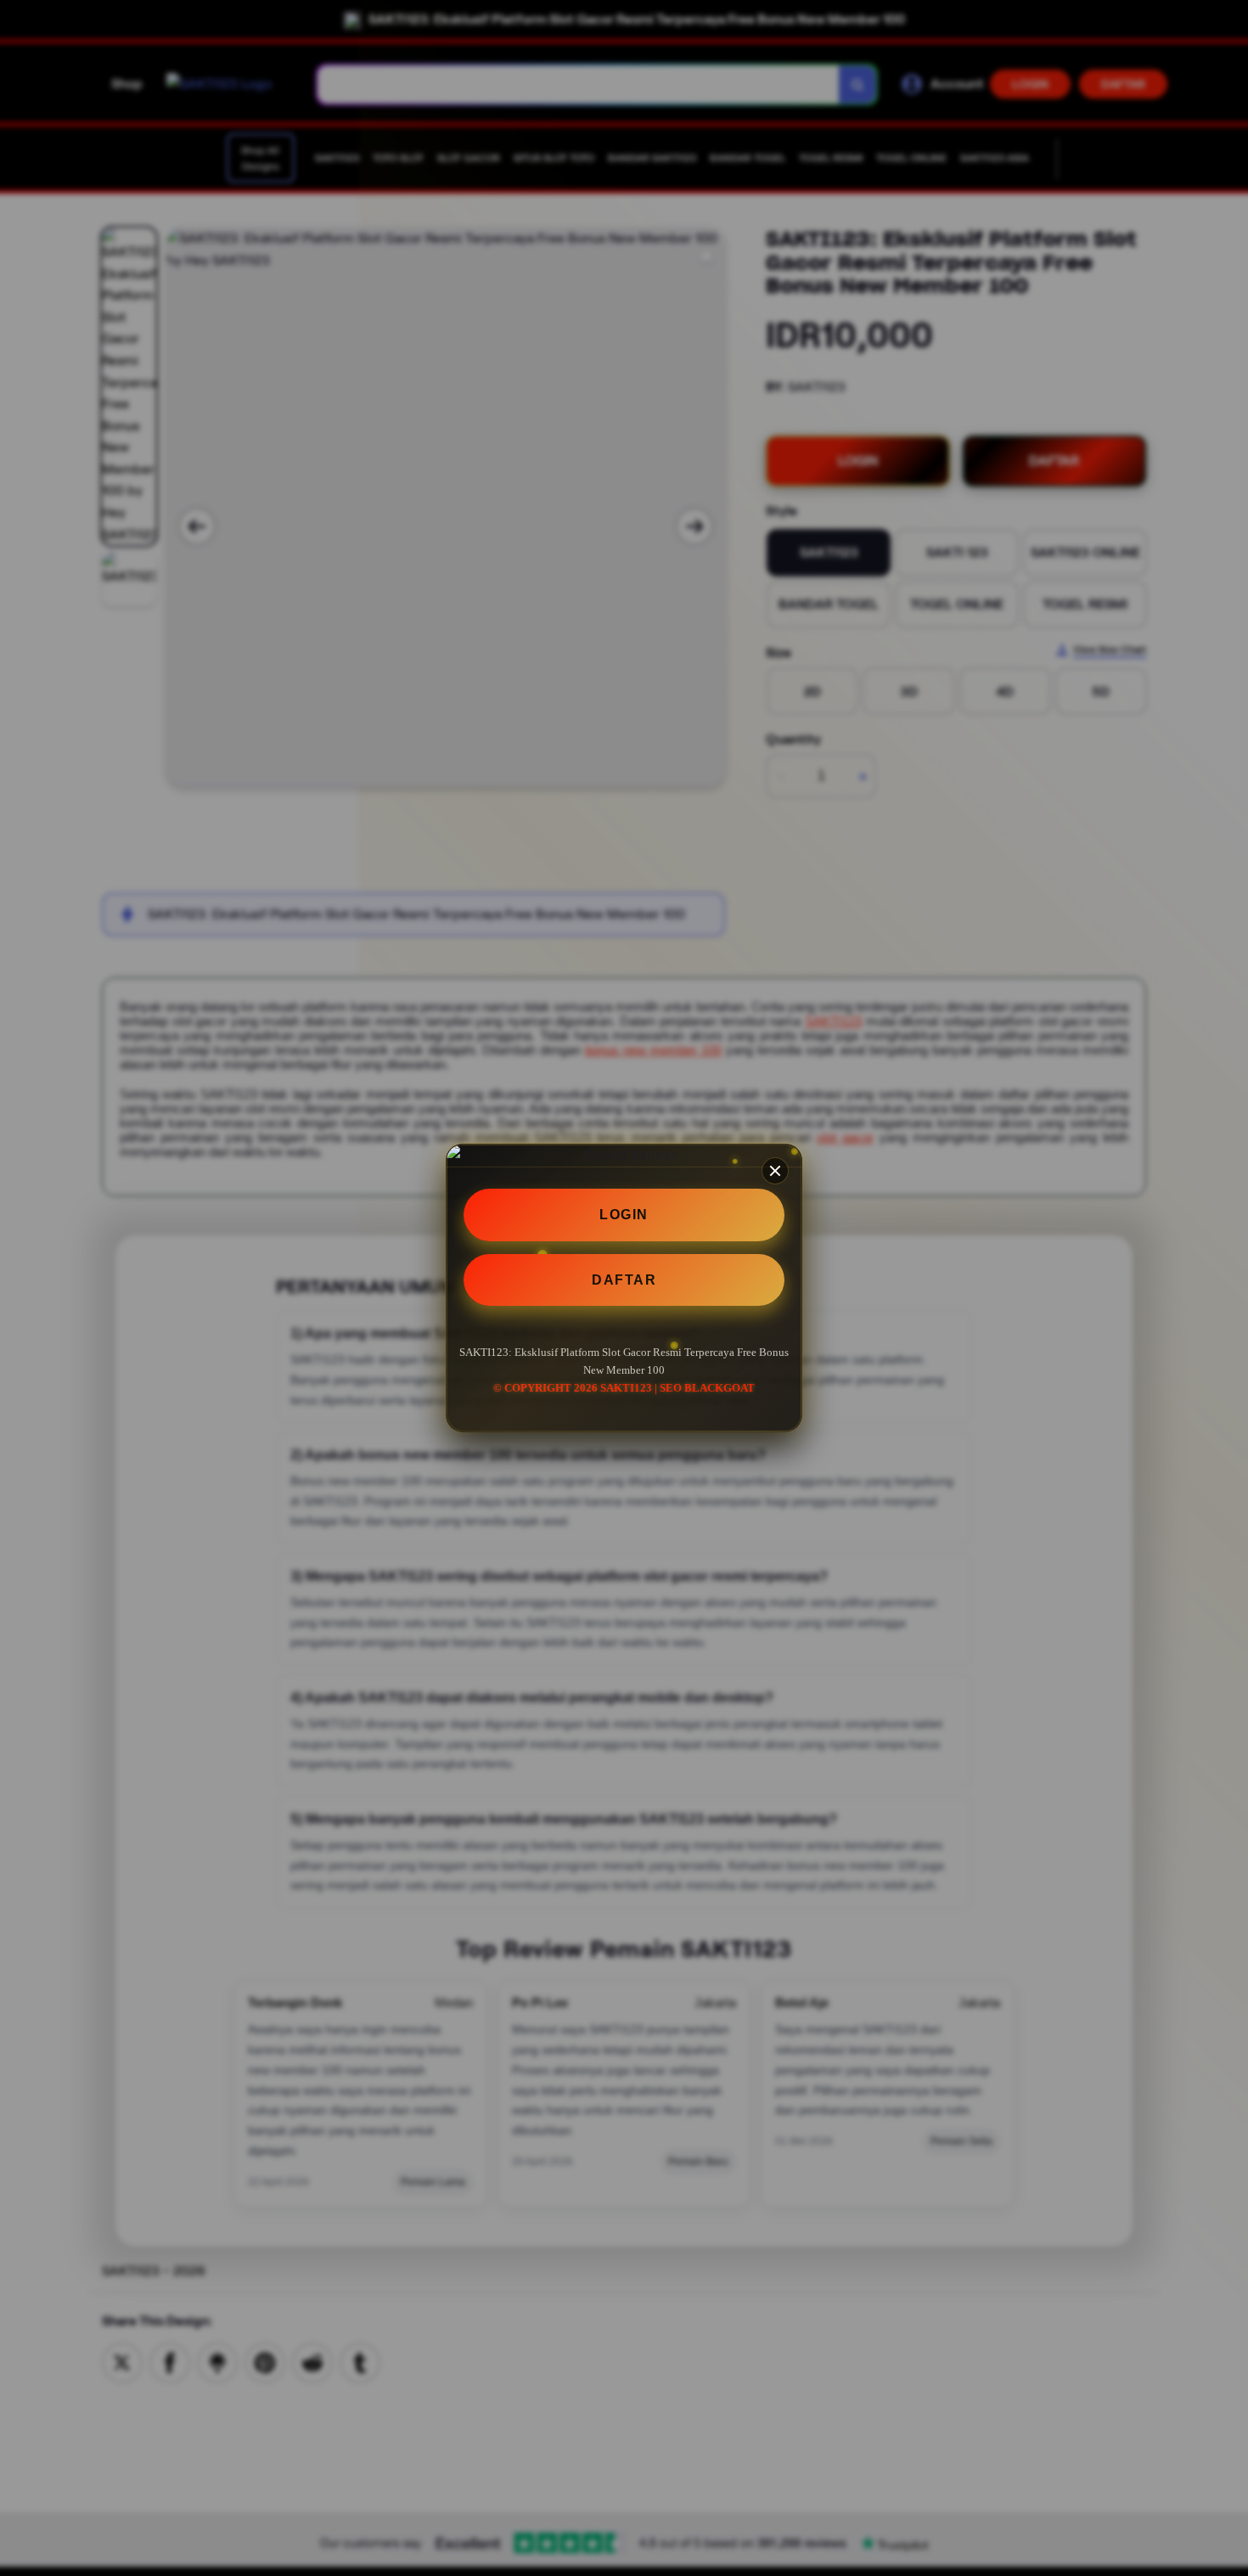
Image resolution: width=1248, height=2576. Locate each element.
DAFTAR (624, 1280)
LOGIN (624, 1215)
